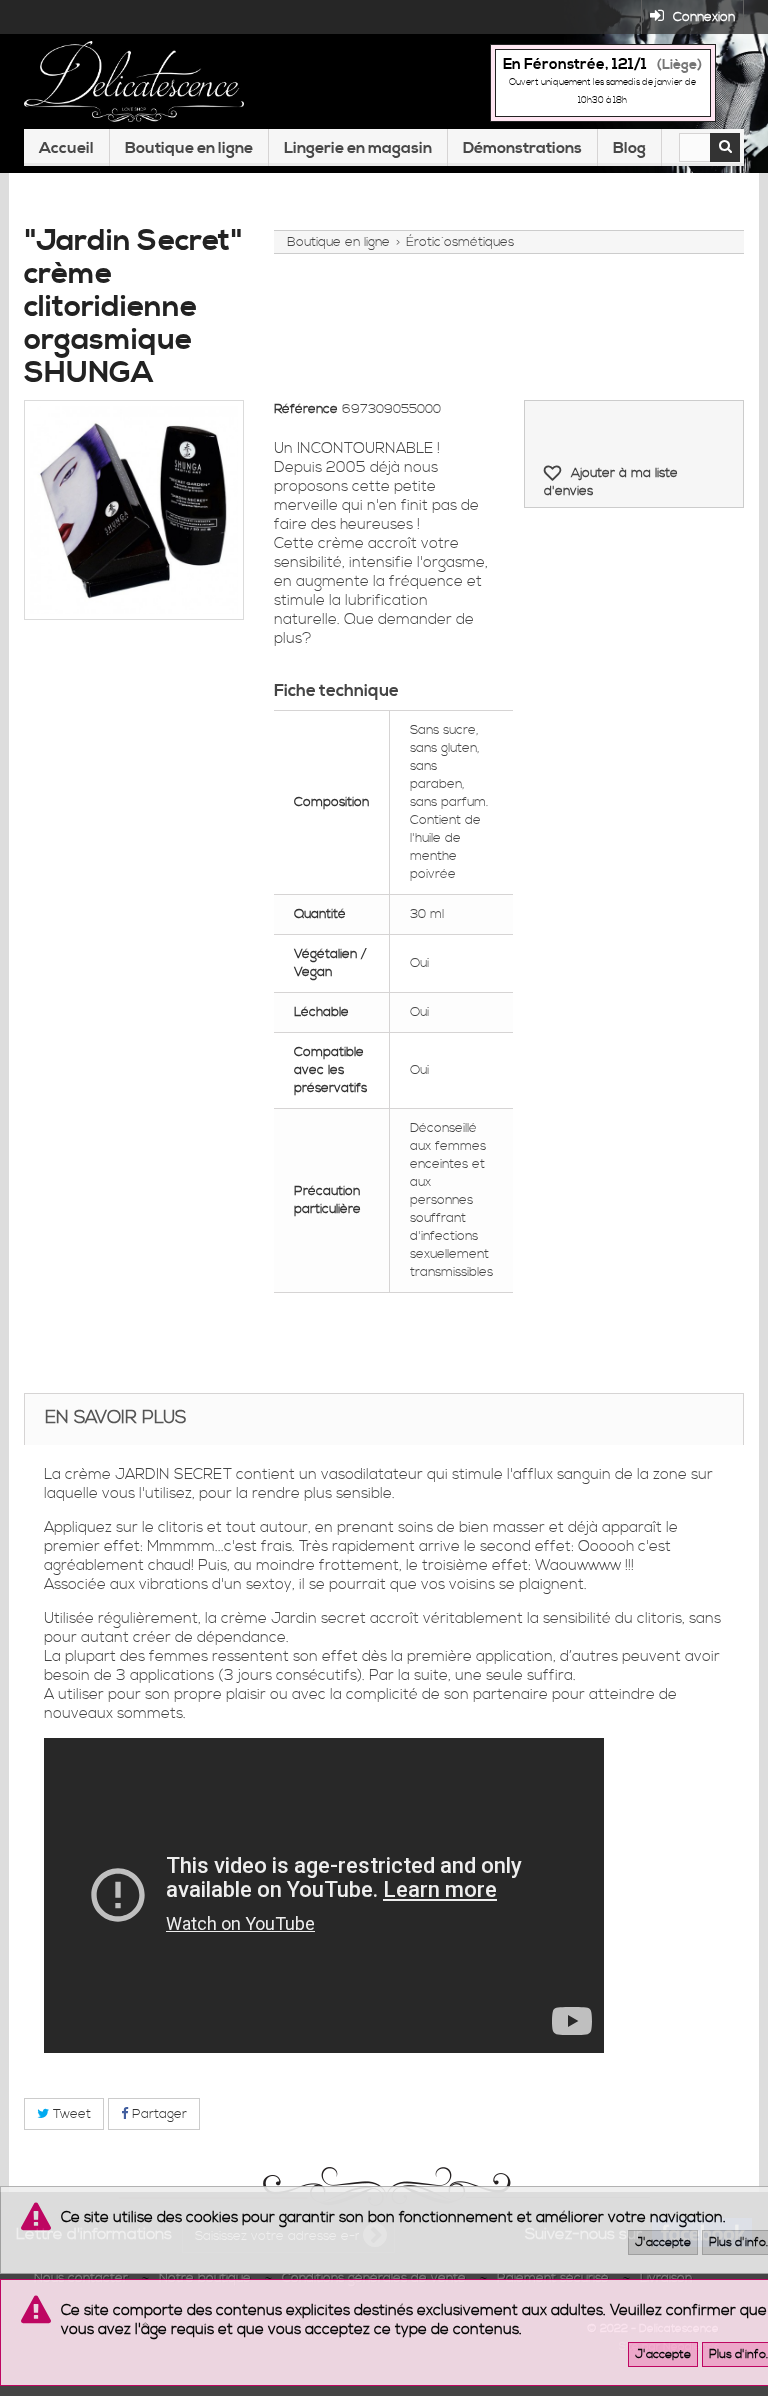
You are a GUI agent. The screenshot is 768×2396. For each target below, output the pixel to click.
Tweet (70, 2114)
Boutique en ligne (189, 148)
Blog (629, 148)
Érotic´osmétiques (460, 242)
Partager (157, 2114)
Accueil (66, 148)
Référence (306, 409)
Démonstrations (522, 148)
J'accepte (663, 2242)
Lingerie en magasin (358, 148)
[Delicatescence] (134, 81)
